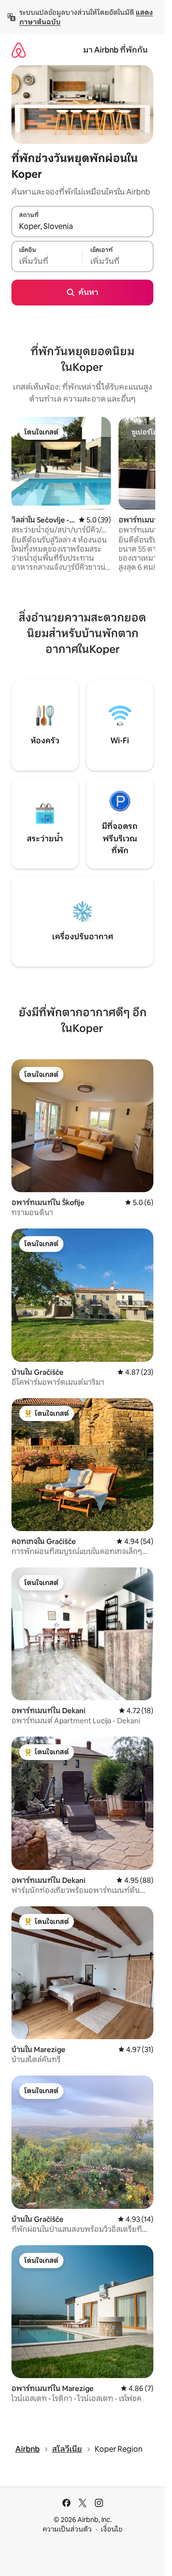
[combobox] (82, 227)
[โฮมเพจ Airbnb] (19, 50)
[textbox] (47, 261)
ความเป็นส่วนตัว (67, 2529)
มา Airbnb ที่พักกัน (115, 50)
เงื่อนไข (112, 2529)
